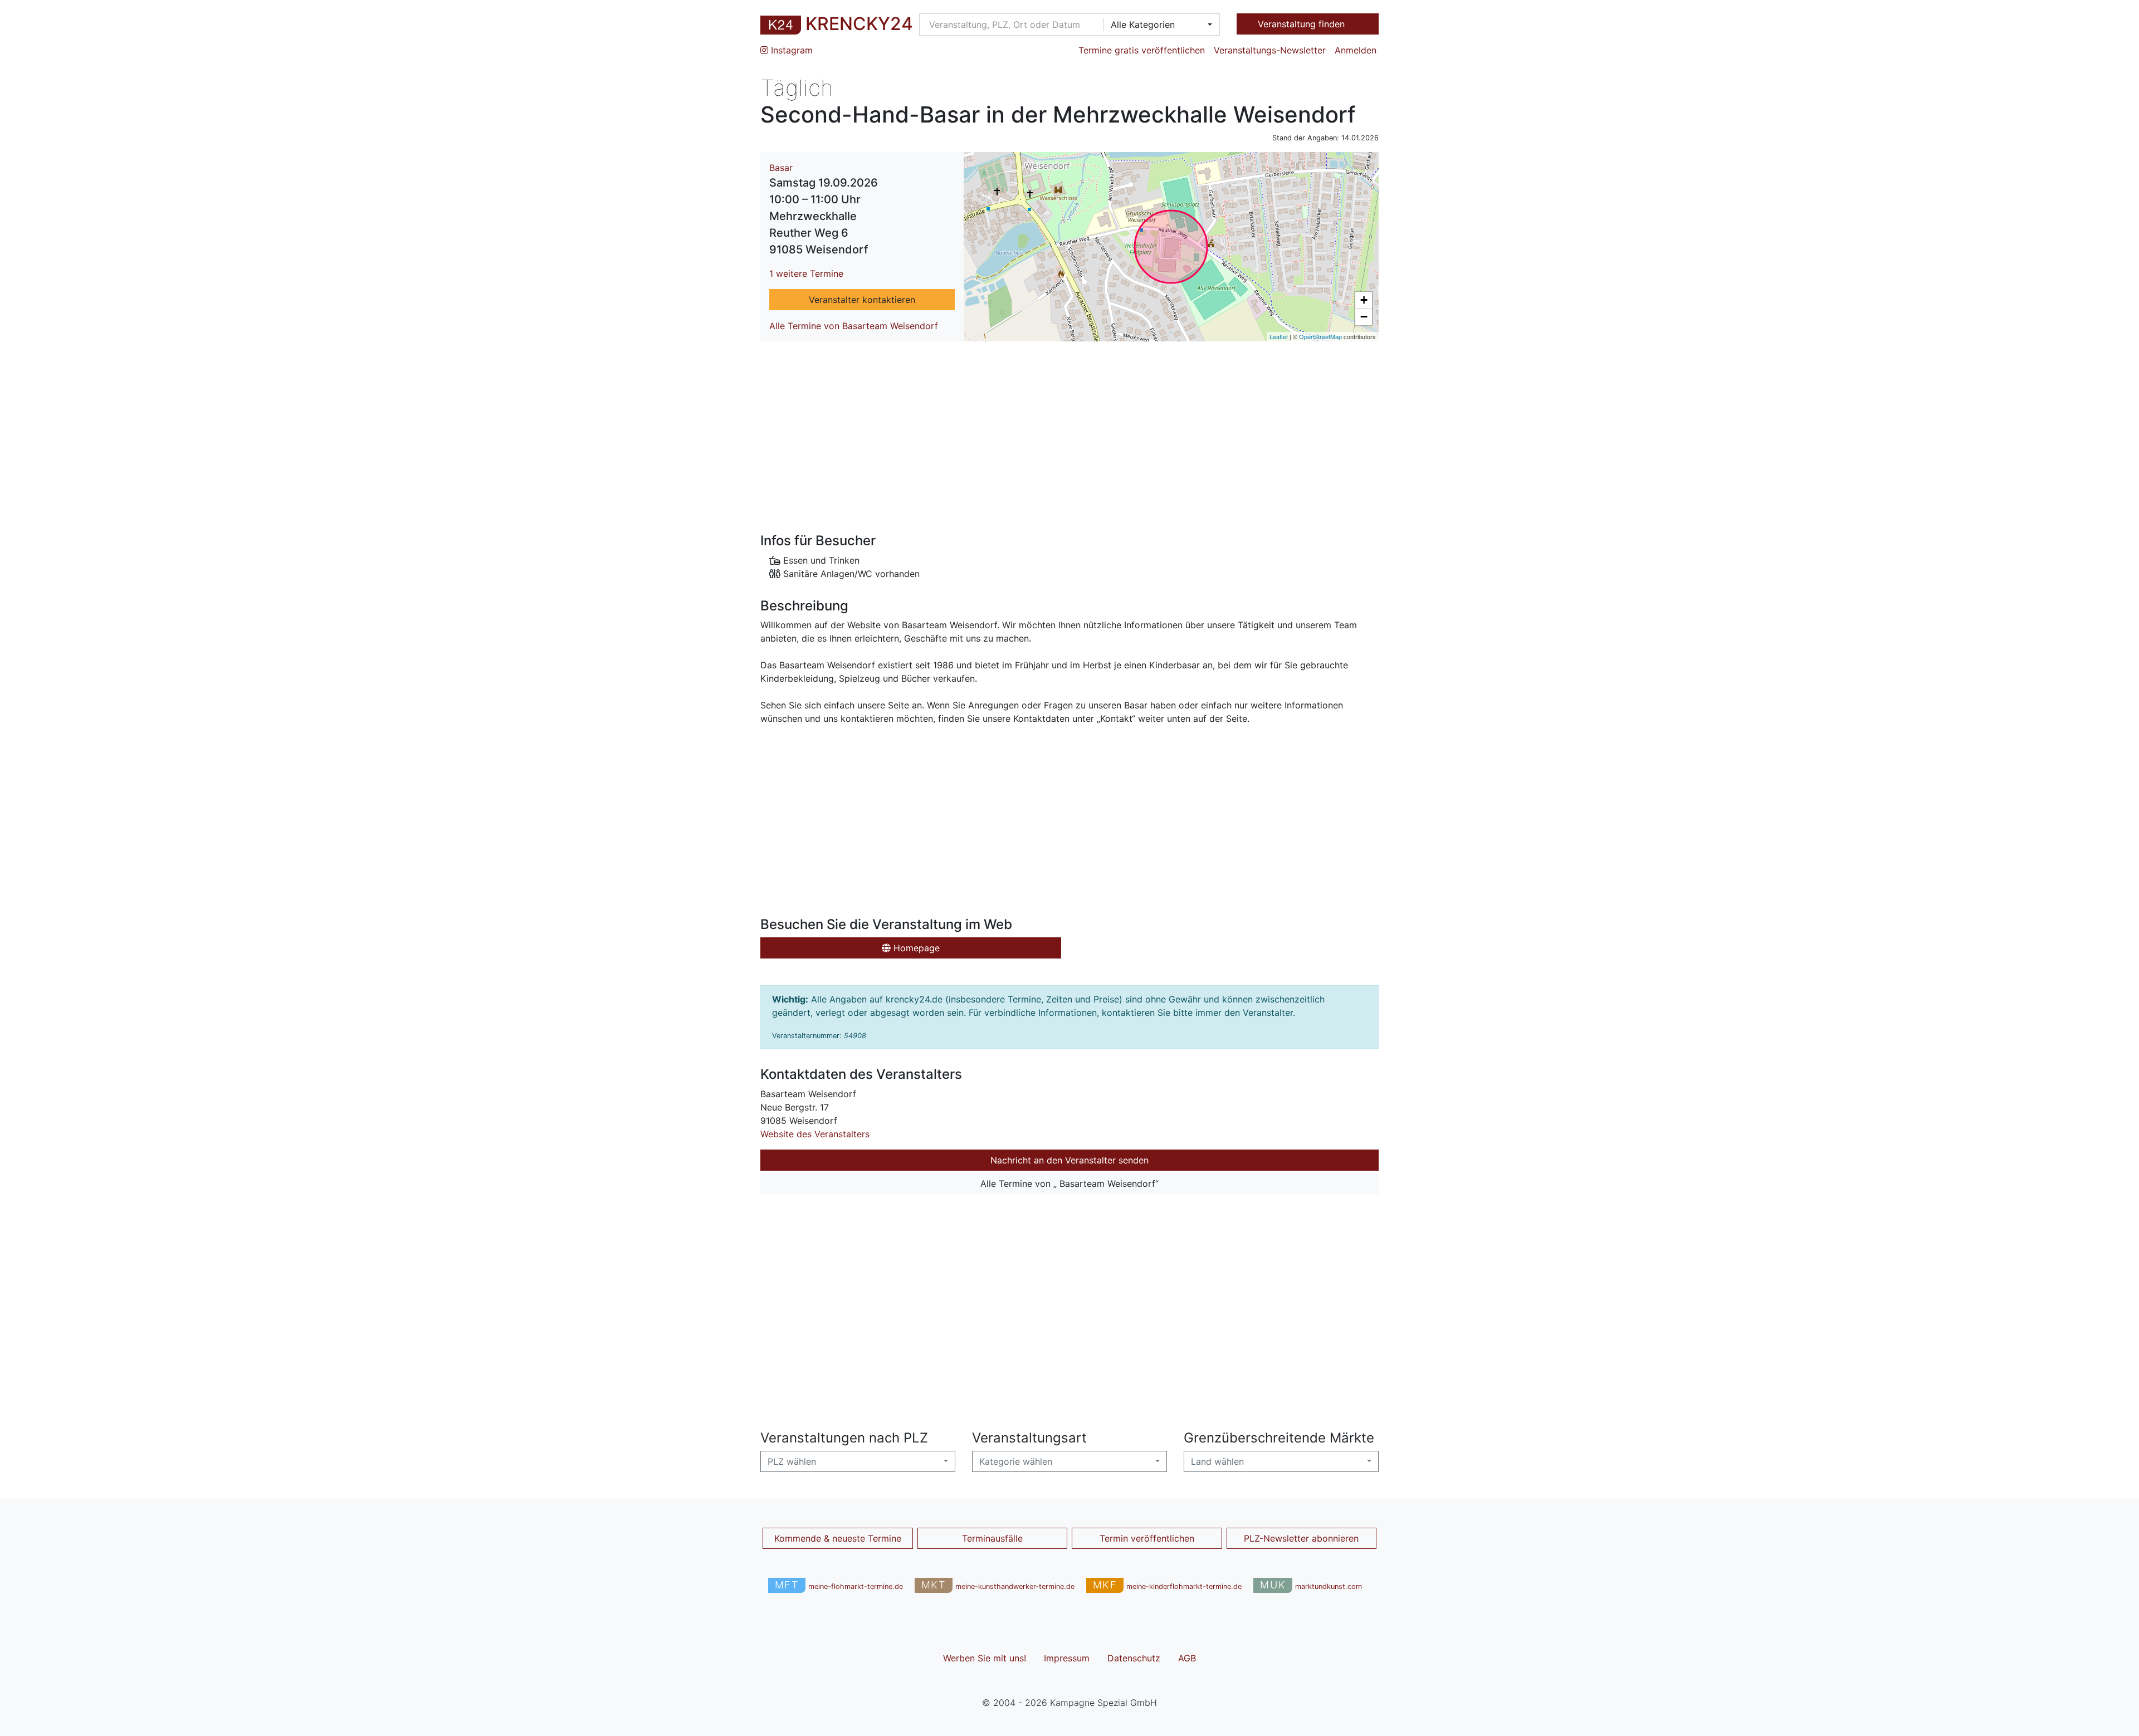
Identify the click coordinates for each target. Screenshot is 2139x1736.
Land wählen (1217, 1461)
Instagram (790, 50)
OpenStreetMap (1320, 336)
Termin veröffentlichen (1147, 1538)
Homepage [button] (915, 948)
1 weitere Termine (806, 273)
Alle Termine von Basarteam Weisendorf (854, 326)
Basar (781, 168)
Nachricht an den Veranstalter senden (1069, 1160)
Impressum (1067, 1658)
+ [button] (1364, 300)
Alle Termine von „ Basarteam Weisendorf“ (1069, 1184)
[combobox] (1158, 25)
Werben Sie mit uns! (985, 1658)
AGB (1187, 1658)
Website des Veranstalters (815, 1134)
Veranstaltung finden (1303, 24)
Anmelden (1356, 50)
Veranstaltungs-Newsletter (1270, 50)
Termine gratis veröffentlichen (1142, 50)
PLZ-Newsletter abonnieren (1301, 1538)
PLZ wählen (792, 1461)
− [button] (1364, 317)
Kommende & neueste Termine (838, 1538)
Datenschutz (1134, 1658)
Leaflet (1279, 336)
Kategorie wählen (1016, 1461)
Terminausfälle (992, 1538)
